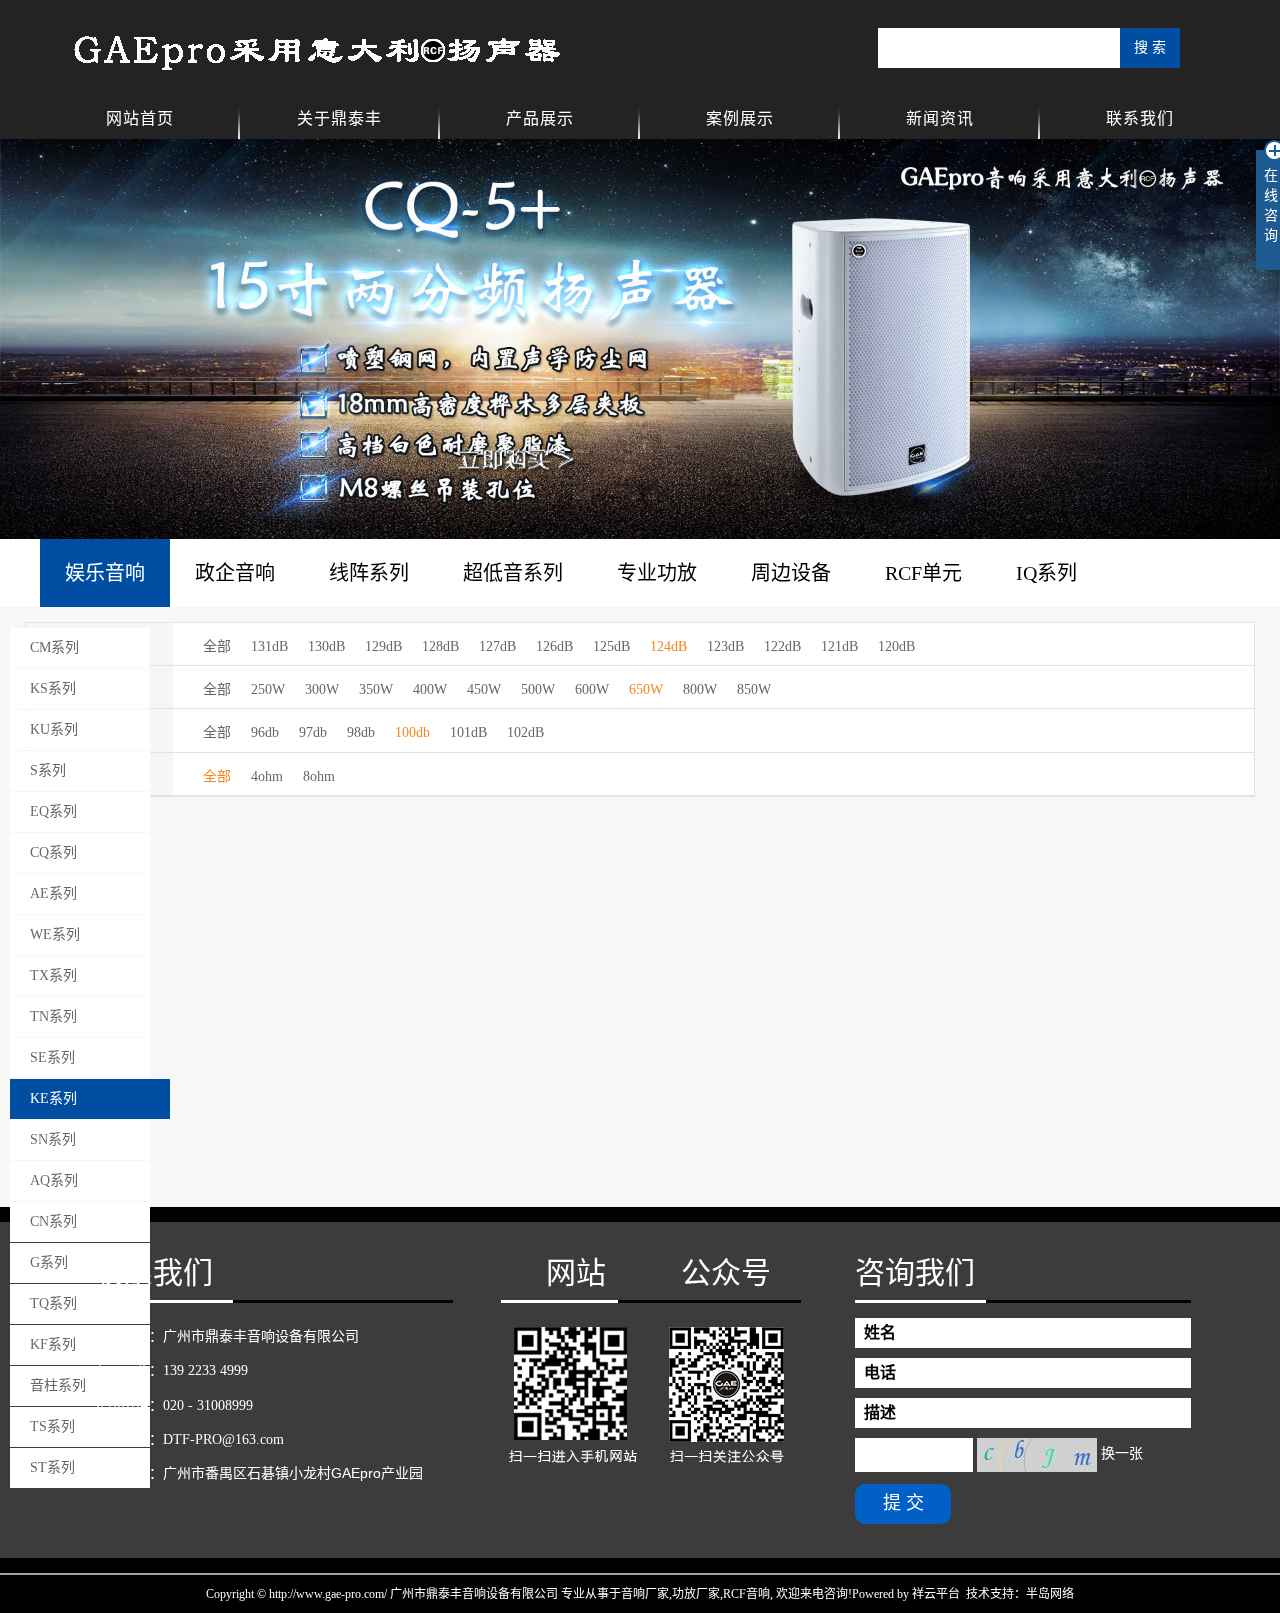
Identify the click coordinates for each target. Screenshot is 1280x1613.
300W (322, 689)
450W (484, 689)
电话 (880, 1372)
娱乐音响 (105, 573)
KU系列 (54, 729)
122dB (782, 646)
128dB (440, 646)
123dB (725, 646)
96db (265, 732)
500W (538, 689)
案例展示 (740, 118)
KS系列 (53, 688)
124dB (668, 646)
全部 (217, 646)
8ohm (319, 776)
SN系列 (53, 1139)
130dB (326, 646)
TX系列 (53, 975)
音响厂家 (645, 1594)
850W (754, 689)
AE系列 (53, 893)
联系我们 (1140, 118)
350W (376, 689)
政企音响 (235, 573)
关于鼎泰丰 (339, 118)
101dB (468, 732)
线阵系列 (369, 573)
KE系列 (53, 1098)
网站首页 (140, 118)
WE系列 (55, 934)
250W (268, 689)
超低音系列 (513, 573)
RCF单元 (923, 573)
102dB (525, 732)
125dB (611, 646)
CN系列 (53, 1221)
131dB (269, 646)
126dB (554, 646)
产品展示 (540, 118)
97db (313, 732)
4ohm (267, 776)
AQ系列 (54, 1180)
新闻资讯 (940, 118)
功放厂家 (696, 1594)
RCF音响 (746, 1594)
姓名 (880, 1332)
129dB (383, 646)
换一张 (1122, 1453)
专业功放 (657, 573)
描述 (880, 1412)
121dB (839, 646)
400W (430, 689)
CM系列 (54, 647)
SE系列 (52, 1057)
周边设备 (791, 573)
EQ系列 (53, 811)
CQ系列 (53, 852)
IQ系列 (1046, 573)
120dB (896, 646)
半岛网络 (1050, 1594)
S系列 (48, 770)
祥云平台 (936, 1594)
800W (700, 689)
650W (646, 689)
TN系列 (53, 1016)
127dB (497, 646)
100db (412, 732)
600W (592, 689)
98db (361, 732)
